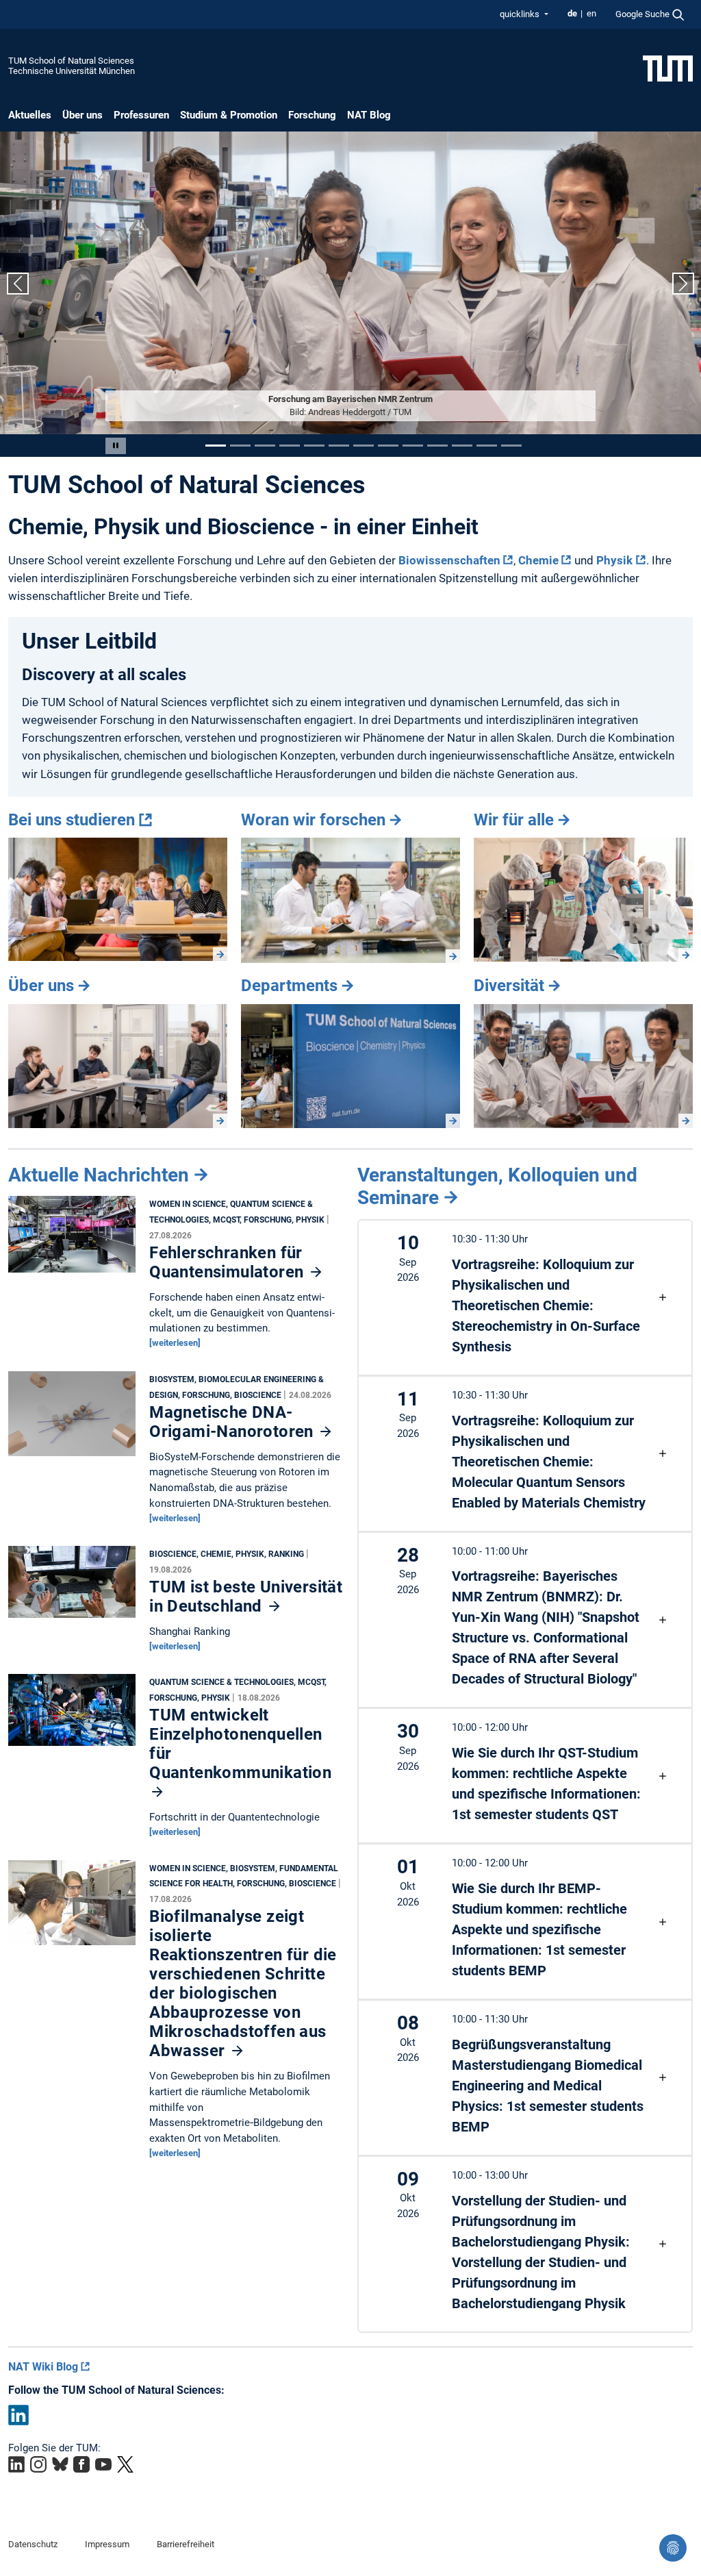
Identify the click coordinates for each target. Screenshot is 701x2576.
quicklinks (521, 14)
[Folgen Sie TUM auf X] (125, 2464)
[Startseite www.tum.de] (668, 68)
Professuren (141, 115)
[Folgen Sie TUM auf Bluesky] (60, 2464)
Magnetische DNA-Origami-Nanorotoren (233, 1422)
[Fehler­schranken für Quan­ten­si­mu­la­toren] (72, 1238)
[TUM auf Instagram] (38, 2464)
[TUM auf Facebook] (81, 2464)
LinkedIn (18, 2414)
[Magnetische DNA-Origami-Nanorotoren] (72, 1417)
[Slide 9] (413, 446)
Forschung (312, 115)
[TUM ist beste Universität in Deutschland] (72, 1586)
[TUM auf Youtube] (103, 2464)
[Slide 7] (364, 446)
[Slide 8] (388, 446)
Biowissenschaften (449, 560)
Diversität (509, 986)
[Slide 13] (511, 446)
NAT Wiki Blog (43, 2367)
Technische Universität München (72, 71)
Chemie (538, 560)
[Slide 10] (437, 446)
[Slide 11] (462, 446)
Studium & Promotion (229, 115)
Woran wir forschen (313, 820)
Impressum (107, 2544)
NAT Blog (369, 115)
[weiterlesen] (175, 1343)
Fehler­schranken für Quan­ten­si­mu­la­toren (229, 1262)
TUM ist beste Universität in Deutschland (246, 1597)
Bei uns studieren (72, 820)
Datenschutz (33, 2544)
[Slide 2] (240, 446)
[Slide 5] (314, 446)
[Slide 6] (339, 446)
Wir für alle (514, 820)
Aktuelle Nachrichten (99, 1175)
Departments (289, 986)
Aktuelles (30, 115)
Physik (614, 560)
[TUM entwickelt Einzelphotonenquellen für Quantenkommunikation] (72, 1714)
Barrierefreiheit (186, 2544)
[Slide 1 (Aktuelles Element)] (216, 446)
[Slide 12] (487, 446)
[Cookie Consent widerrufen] (673, 2548)
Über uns (82, 115)
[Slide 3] (265, 446)
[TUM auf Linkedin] (16, 2464)
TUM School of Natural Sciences (71, 61)
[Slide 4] (290, 446)
